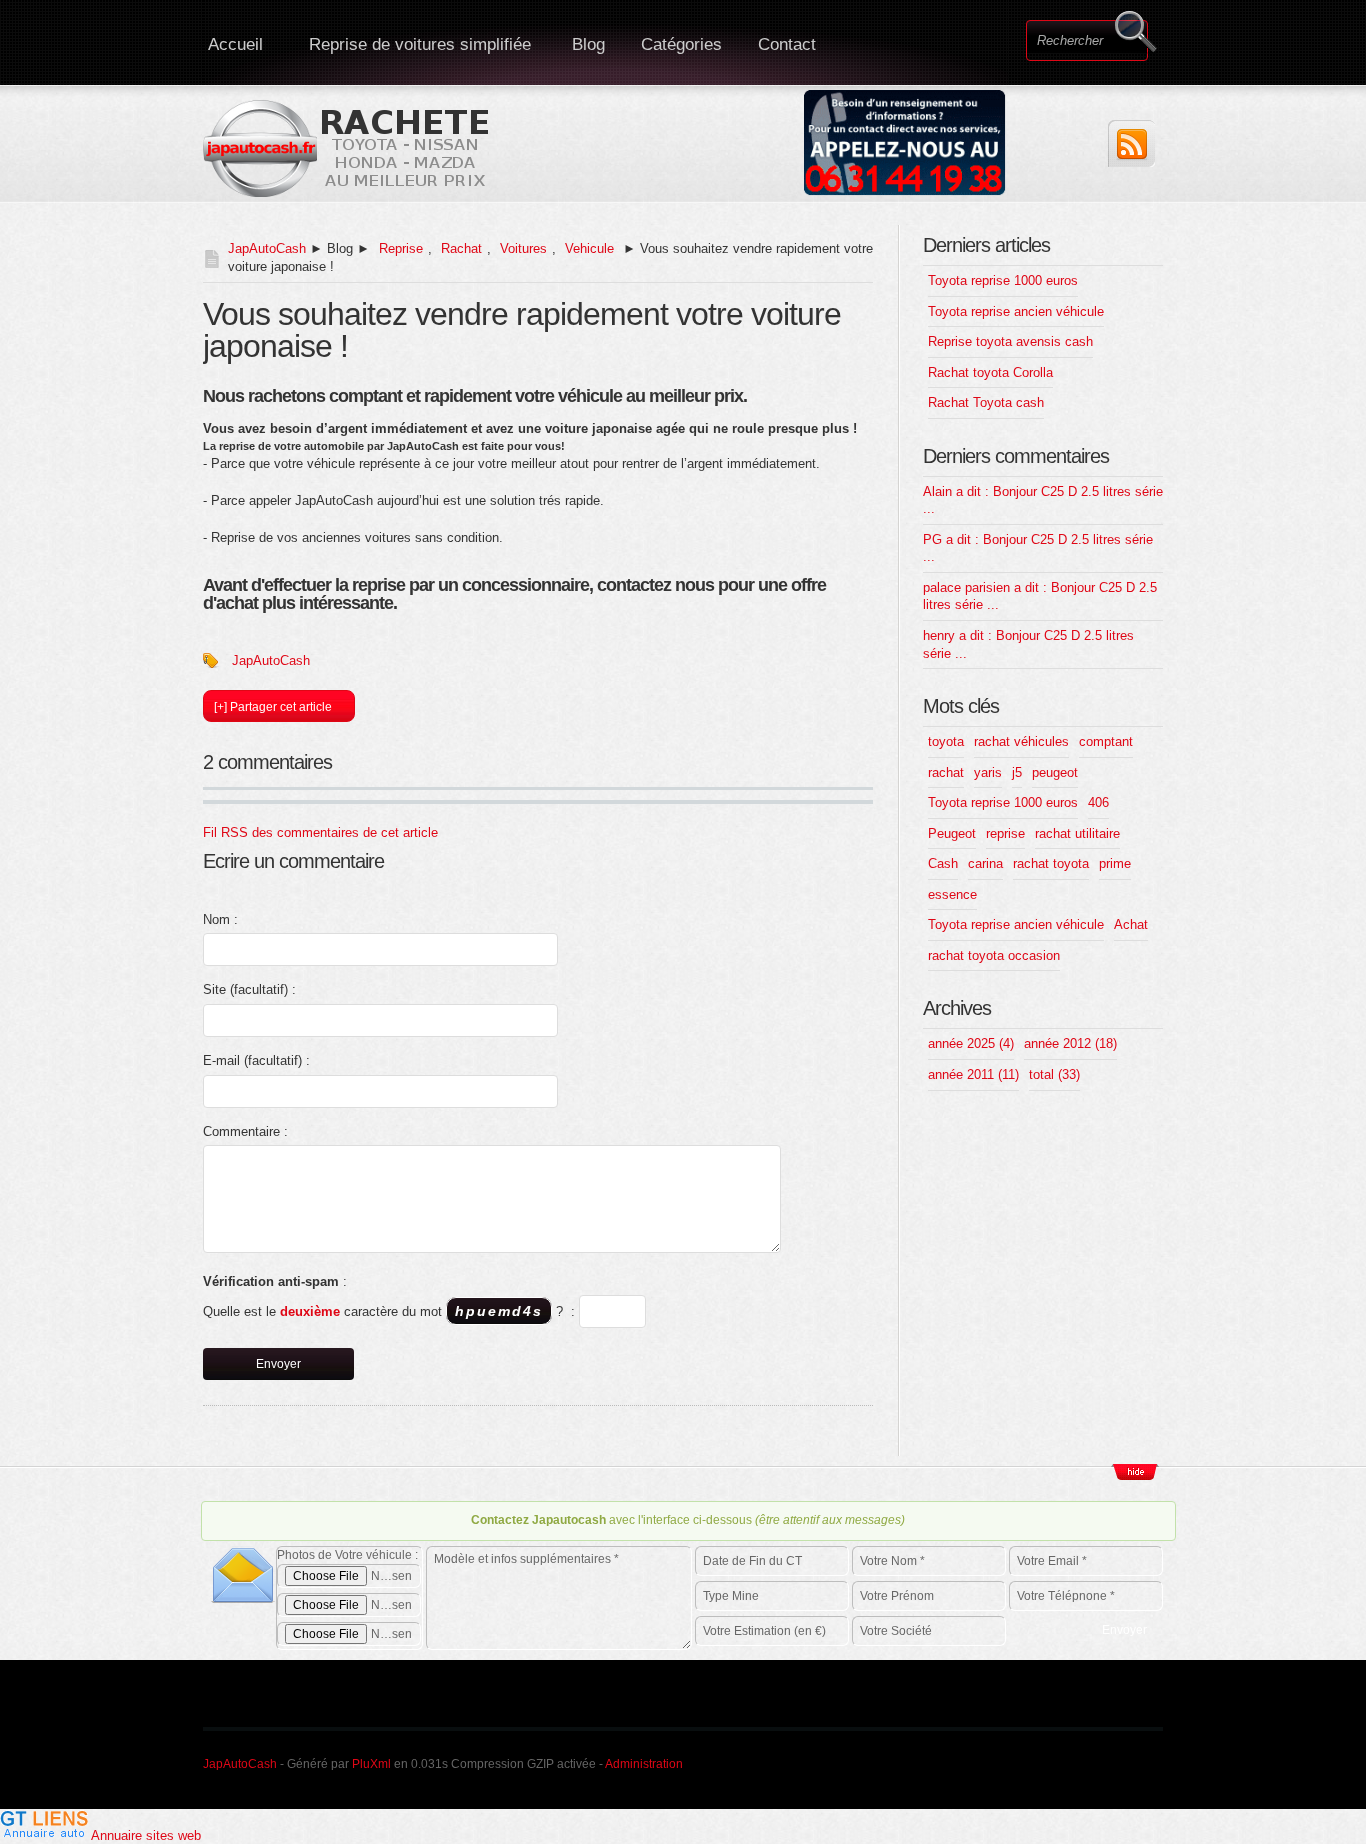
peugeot (1055, 772)
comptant (1106, 741)
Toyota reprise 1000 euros (1003, 280)
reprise (1005, 833)
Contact (787, 44)
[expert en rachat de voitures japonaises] (348, 147)
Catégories (681, 44)
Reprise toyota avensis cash (1010, 341)
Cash (943, 863)
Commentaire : (245, 1131)
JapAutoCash (267, 248)
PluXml (371, 1764)
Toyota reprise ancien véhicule (1016, 311)
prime (1115, 863)
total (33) (1054, 1074)
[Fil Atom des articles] (1131, 143)
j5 (1017, 772)
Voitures (523, 248)
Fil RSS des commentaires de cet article (320, 832)
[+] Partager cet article (273, 707)
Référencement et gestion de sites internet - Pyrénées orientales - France (991, 1761)
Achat (1131, 924)
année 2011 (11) (973, 1074)
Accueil (235, 44)
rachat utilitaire (1077, 833)
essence (952, 894)
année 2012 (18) (1070, 1043)
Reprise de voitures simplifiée (420, 44)
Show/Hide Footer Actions (1135, 1472)
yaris (988, 772)
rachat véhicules (1021, 741)
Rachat (461, 248)
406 (1098, 802)
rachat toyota (1051, 863)
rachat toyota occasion (994, 955)
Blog (588, 44)
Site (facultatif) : (249, 989)
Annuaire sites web (146, 1835)
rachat (946, 772)
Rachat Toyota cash (986, 402)
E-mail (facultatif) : (256, 1060)
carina (985, 863)
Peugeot (952, 833)
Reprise (401, 248)
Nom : (220, 919)
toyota (946, 741)
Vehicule (589, 248)
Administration (644, 1764)
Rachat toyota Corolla (990, 372)
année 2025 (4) (971, 1043)
